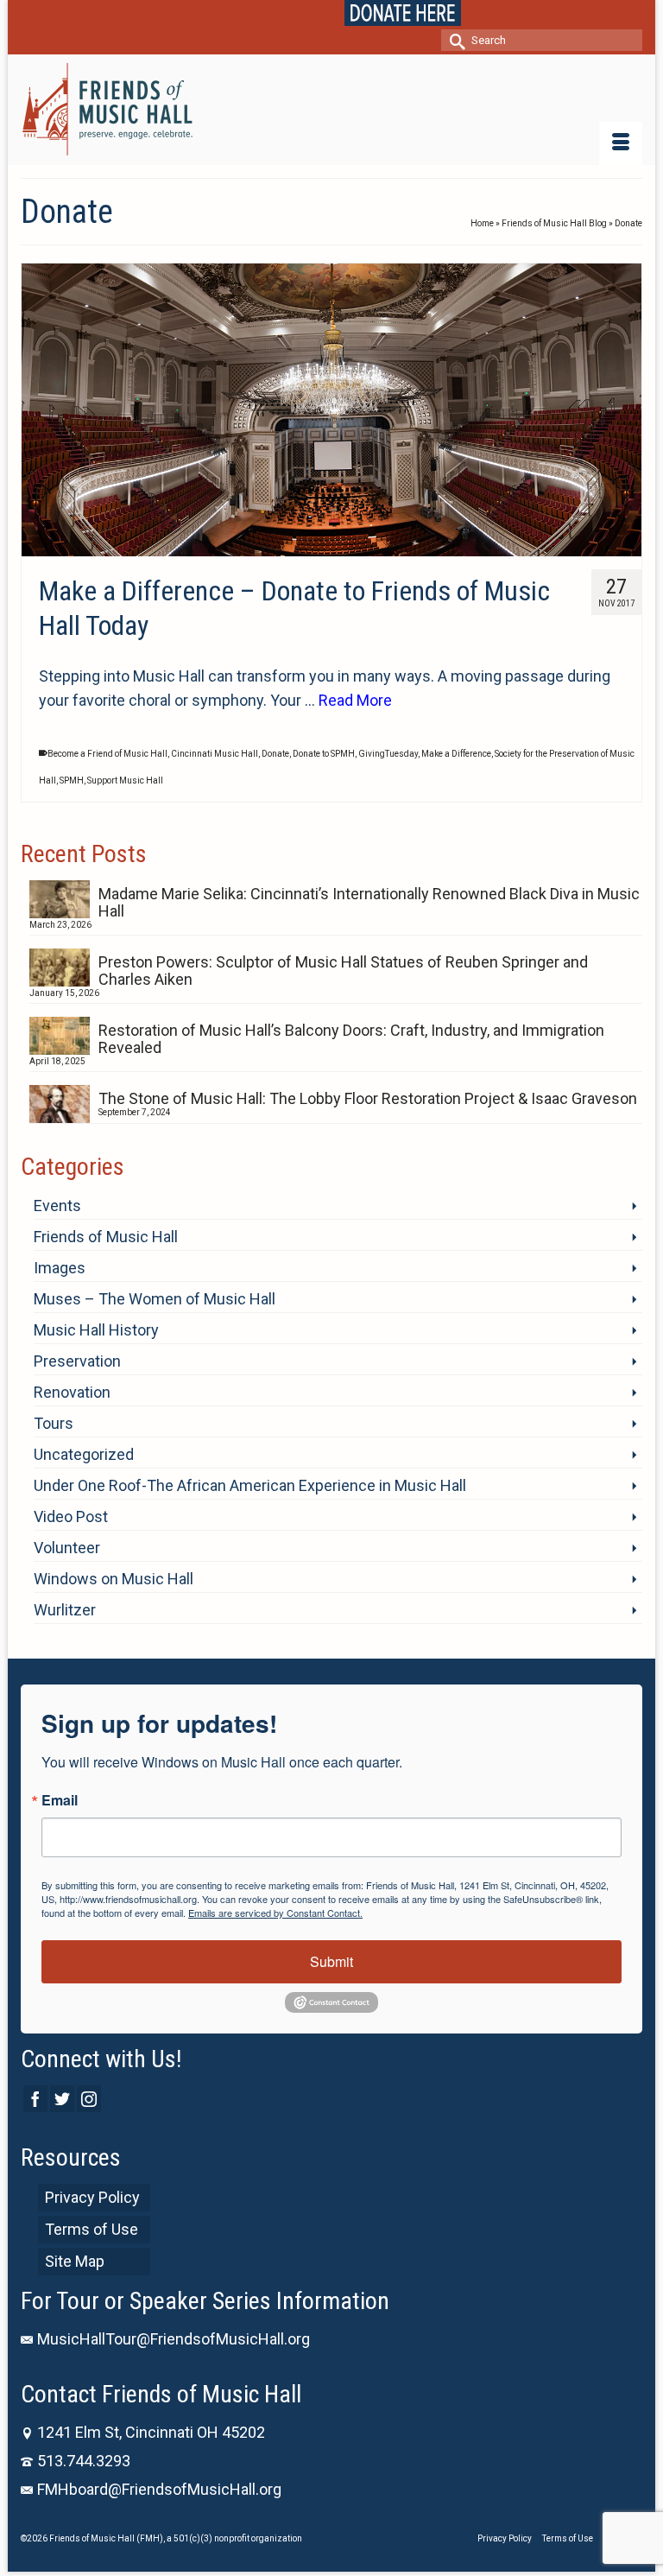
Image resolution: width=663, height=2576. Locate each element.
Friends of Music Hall (106, 1237)
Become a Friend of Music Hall (107, 754)
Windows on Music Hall (114, 1579)
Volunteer (67, 1548)
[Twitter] (62, 2099)
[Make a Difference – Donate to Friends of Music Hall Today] (331, 410)
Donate (275, 754)
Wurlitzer (65, 1610)
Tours (54, 1423)
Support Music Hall (125, 780)
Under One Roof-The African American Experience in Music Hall (250, 1485)
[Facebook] (35, 2099)
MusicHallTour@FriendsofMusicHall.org (174, 2339)
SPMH (72, 780)
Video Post (71, 1516)
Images (60, 1268)
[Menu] (621, 143)
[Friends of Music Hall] (331, 109)
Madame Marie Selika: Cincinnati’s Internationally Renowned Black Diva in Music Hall (369, 902)
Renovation (72, 1392)
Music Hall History (96, 1330)
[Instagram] (89, 2099)
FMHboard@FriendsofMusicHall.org (159, 2489)
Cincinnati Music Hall (215, 754)
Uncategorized (84, 1454)
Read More (355, 700)
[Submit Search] (454, 40)
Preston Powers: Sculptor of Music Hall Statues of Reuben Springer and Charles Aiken (343, 971)
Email (60, 1800)
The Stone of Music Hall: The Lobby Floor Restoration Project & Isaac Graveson (368, 1098)
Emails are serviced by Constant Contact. (275, 1913)
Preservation (77, 1361)
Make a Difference (456, 754)
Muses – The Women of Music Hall (155, 1299)
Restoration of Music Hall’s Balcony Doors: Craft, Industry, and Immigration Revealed (351, 1039)
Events (57, 1206)
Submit (331, 1961)
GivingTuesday (388, 754)
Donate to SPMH (324, 754)
